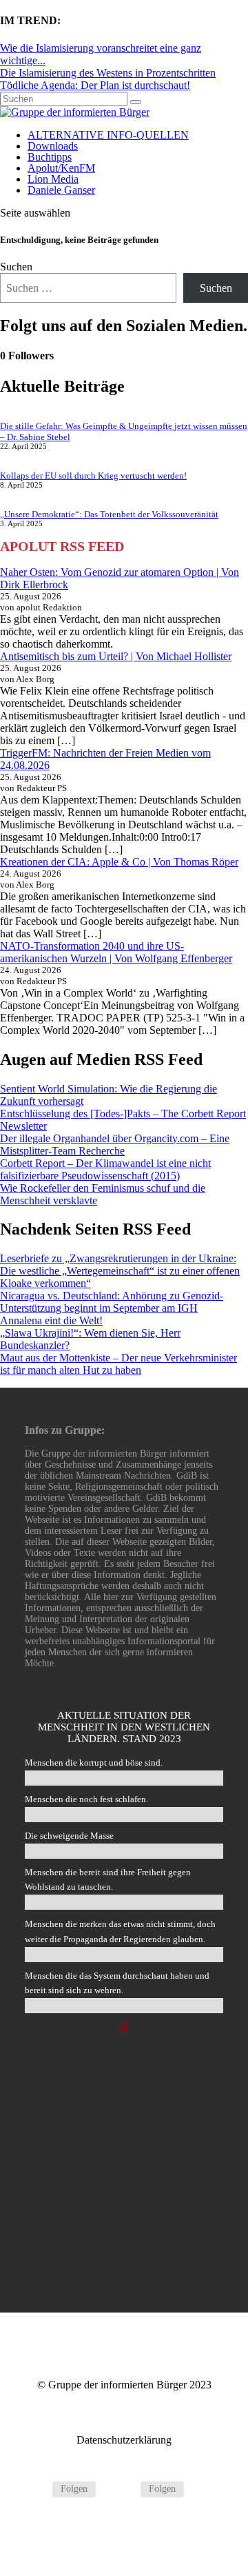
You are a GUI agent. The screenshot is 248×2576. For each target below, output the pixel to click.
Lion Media (53, 179)
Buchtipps (50, 157)
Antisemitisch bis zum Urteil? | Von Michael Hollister (116, 656)
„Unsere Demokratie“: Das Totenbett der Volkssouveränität (109, 514)
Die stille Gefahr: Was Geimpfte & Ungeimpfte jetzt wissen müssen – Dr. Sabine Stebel (124, 2136)
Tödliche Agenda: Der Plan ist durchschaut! (95, 85)
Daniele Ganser (61, 190)
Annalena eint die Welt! (51, 1320)
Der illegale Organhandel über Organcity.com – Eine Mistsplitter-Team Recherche (115, 1145)
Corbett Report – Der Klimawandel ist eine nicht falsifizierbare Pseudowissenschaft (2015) (105, 1169)
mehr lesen (124, 2243)
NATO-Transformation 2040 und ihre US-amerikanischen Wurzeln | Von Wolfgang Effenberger (116, 952)
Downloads (53, 146)
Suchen (16, 267)
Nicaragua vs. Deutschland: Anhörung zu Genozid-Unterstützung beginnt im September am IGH (112, 1302)
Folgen (74, 2489)
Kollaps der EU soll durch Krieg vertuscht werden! (93, 476)
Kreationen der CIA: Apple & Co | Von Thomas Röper (119, 862)
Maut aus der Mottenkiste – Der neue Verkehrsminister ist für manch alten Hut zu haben (118, 1364)
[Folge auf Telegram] (36, 2489)
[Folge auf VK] (124, 2489)
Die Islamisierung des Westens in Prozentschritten (108, 73)
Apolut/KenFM (61, 168)
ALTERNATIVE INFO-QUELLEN (108, 135)
